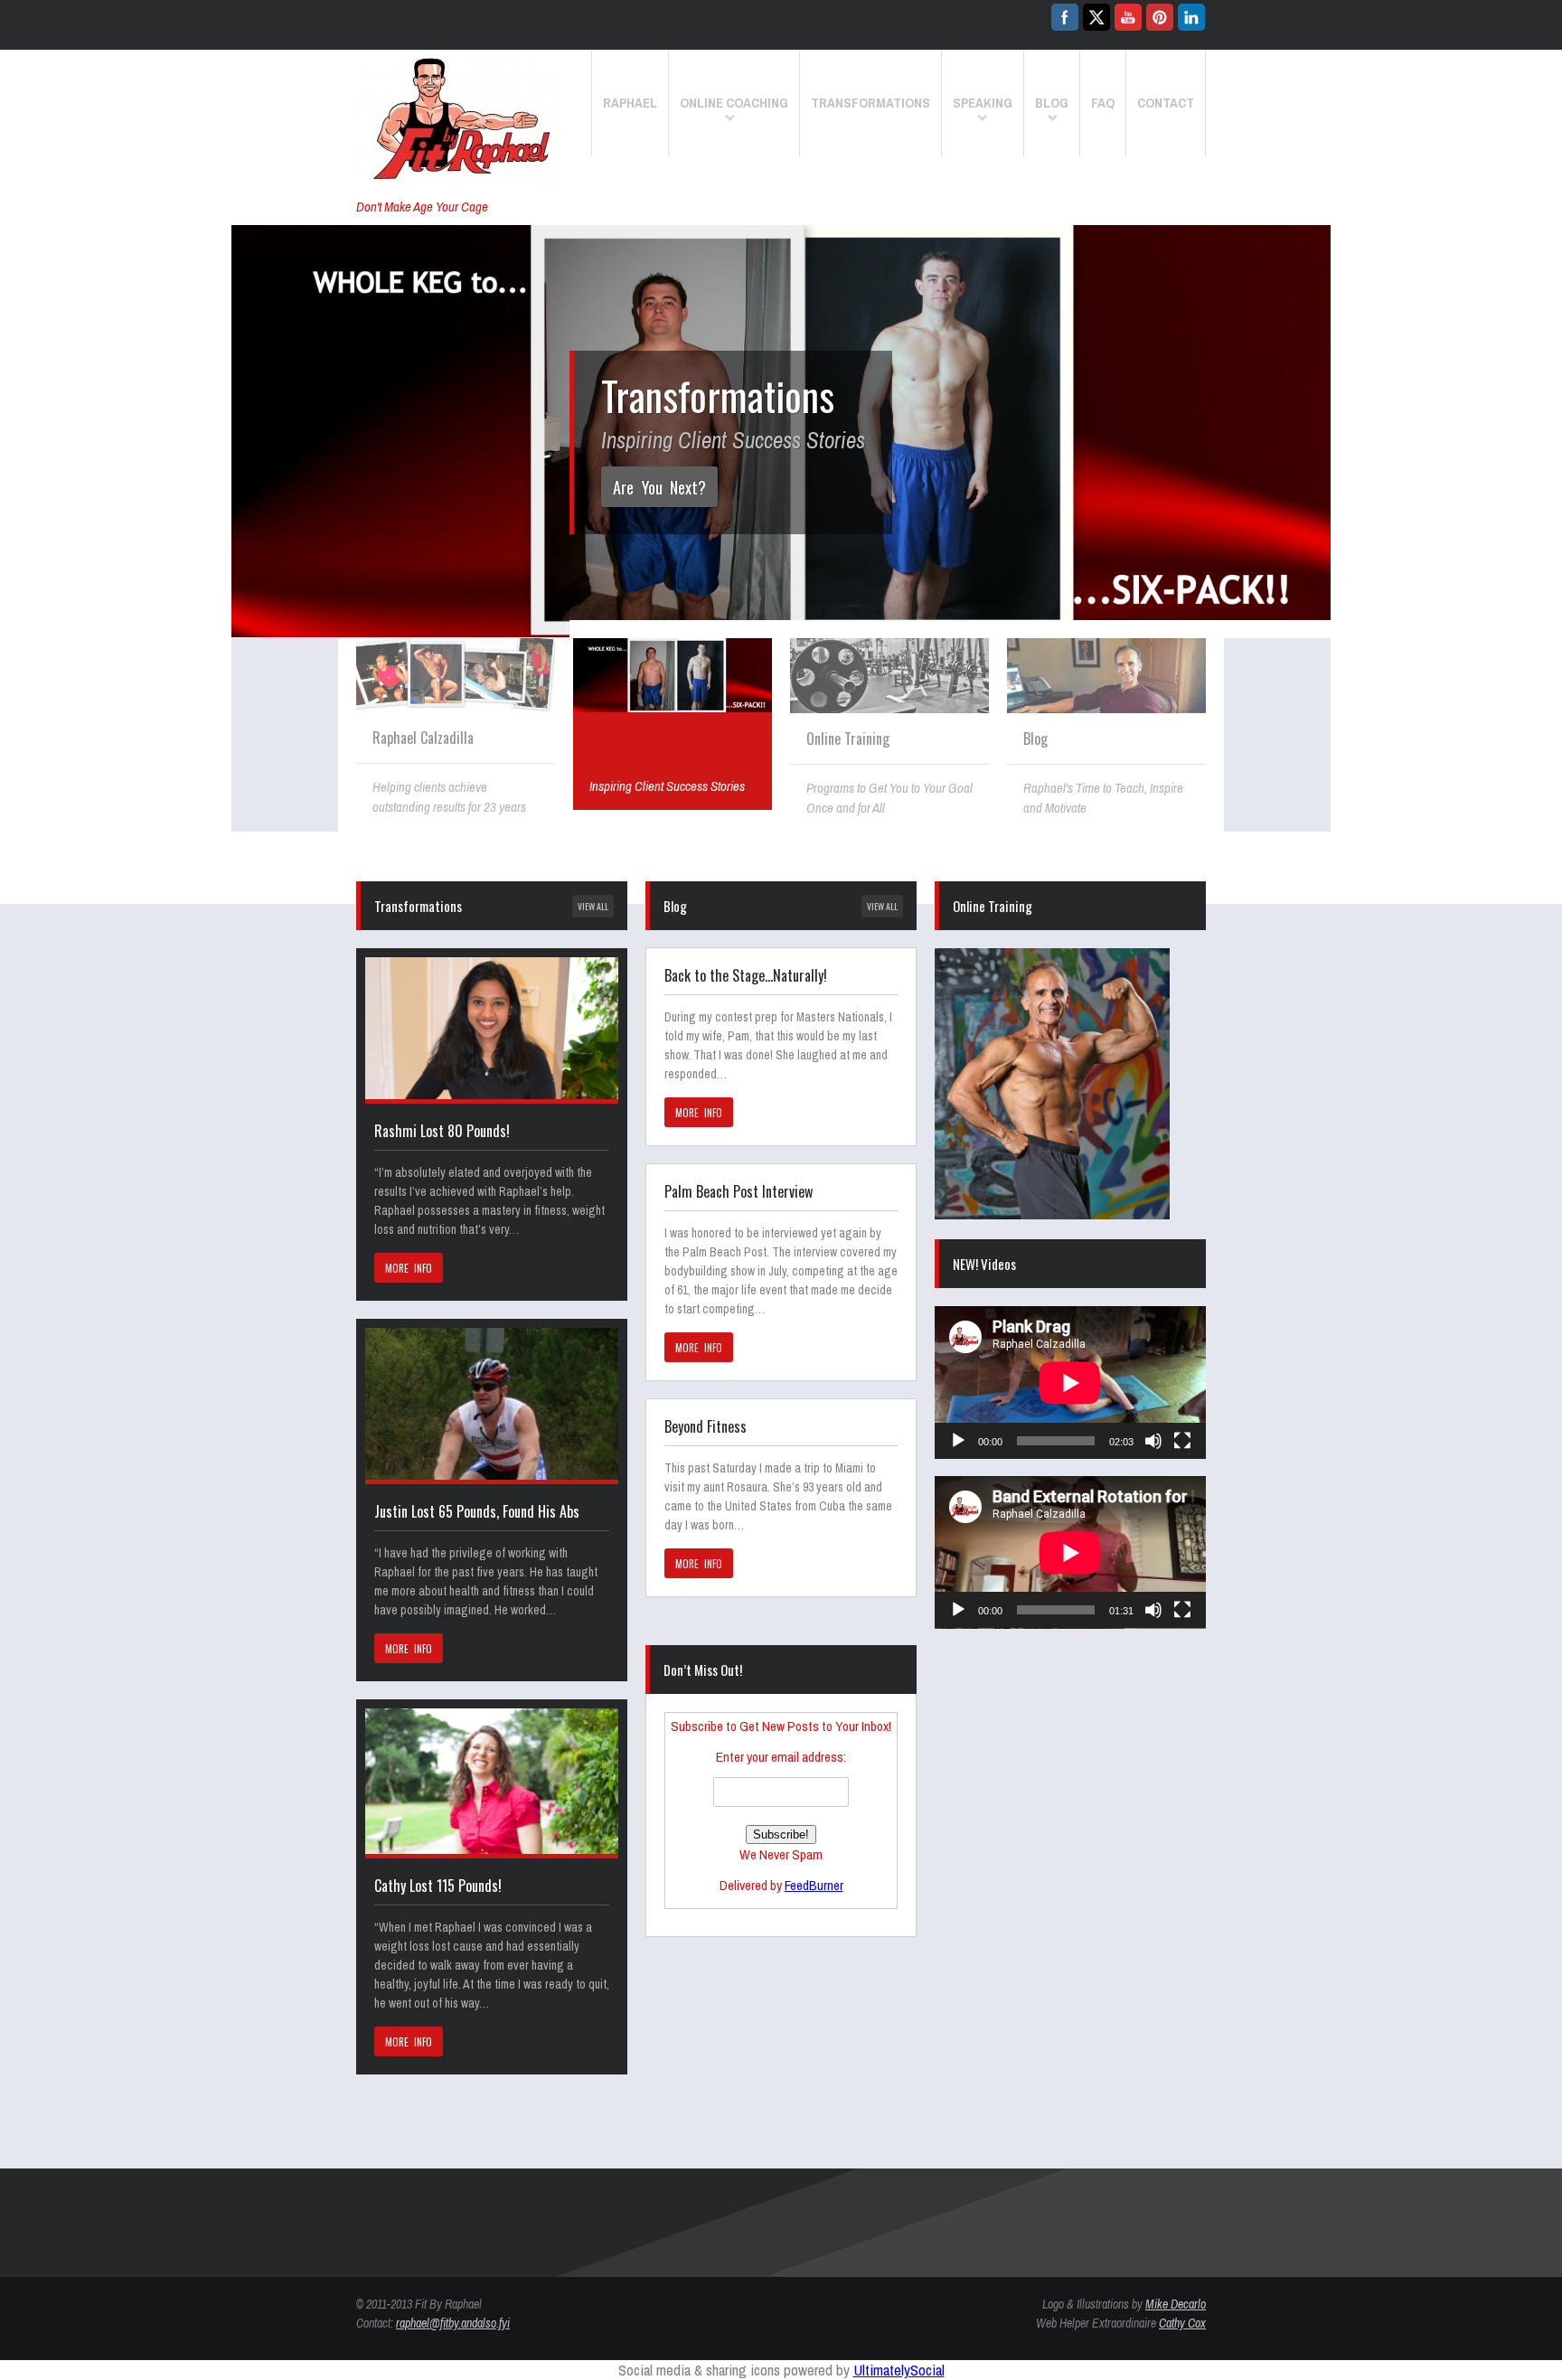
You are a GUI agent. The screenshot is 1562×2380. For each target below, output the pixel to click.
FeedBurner (814, 1885)
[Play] (958, 1441)
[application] (1070, 1383)
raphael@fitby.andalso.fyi (453, 2323)
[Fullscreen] (1182, 1441)
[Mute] (1153, 1441)
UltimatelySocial (899, 2370)
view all (593, 906)
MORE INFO (409, 1268)
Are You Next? (659, 487)
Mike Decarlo (1176, 2304)
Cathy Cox (1182, 2323)
